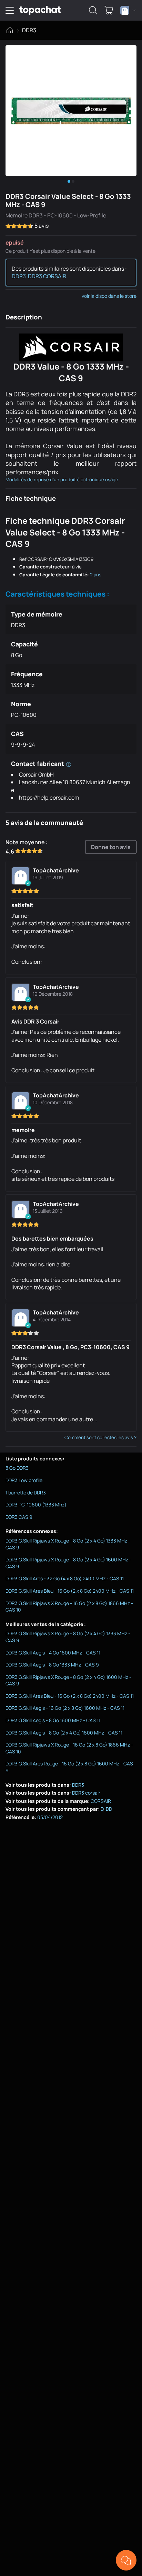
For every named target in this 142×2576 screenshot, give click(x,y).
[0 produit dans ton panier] (109, 10)
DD (109, 1809)
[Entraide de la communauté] (126, 2560)
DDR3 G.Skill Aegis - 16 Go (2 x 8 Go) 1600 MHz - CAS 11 (65, 1708)
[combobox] (128, 10)
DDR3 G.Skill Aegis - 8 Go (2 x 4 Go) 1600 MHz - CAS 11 (64, 1733)
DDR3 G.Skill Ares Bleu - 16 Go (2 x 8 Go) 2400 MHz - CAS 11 (70, 1591)
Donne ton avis (111, 847)
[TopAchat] (40, 10)
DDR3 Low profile (24, 1480)
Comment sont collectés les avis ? (100, 1437)
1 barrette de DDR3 (26, 1493)
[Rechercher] (93, 10)
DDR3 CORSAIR (47, 276)
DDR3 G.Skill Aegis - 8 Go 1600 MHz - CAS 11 (53, 1720)
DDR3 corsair (86, 1793)
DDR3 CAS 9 (19, 1517)
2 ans (96, 575)
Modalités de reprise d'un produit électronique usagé (62, 479)
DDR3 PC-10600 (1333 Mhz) (36, 1505)
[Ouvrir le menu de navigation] (10, 10)
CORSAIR (101, 1801)
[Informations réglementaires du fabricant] (69, 764)
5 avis (42, 226)
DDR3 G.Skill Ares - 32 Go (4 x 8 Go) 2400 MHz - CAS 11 (65, 1578)
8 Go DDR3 (17, 1468)
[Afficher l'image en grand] (71, 111)
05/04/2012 (50, 1817)
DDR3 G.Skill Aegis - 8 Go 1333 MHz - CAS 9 (52, 1665)
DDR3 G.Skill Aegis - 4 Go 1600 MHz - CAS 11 (53, 1653)
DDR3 (29, 30)
